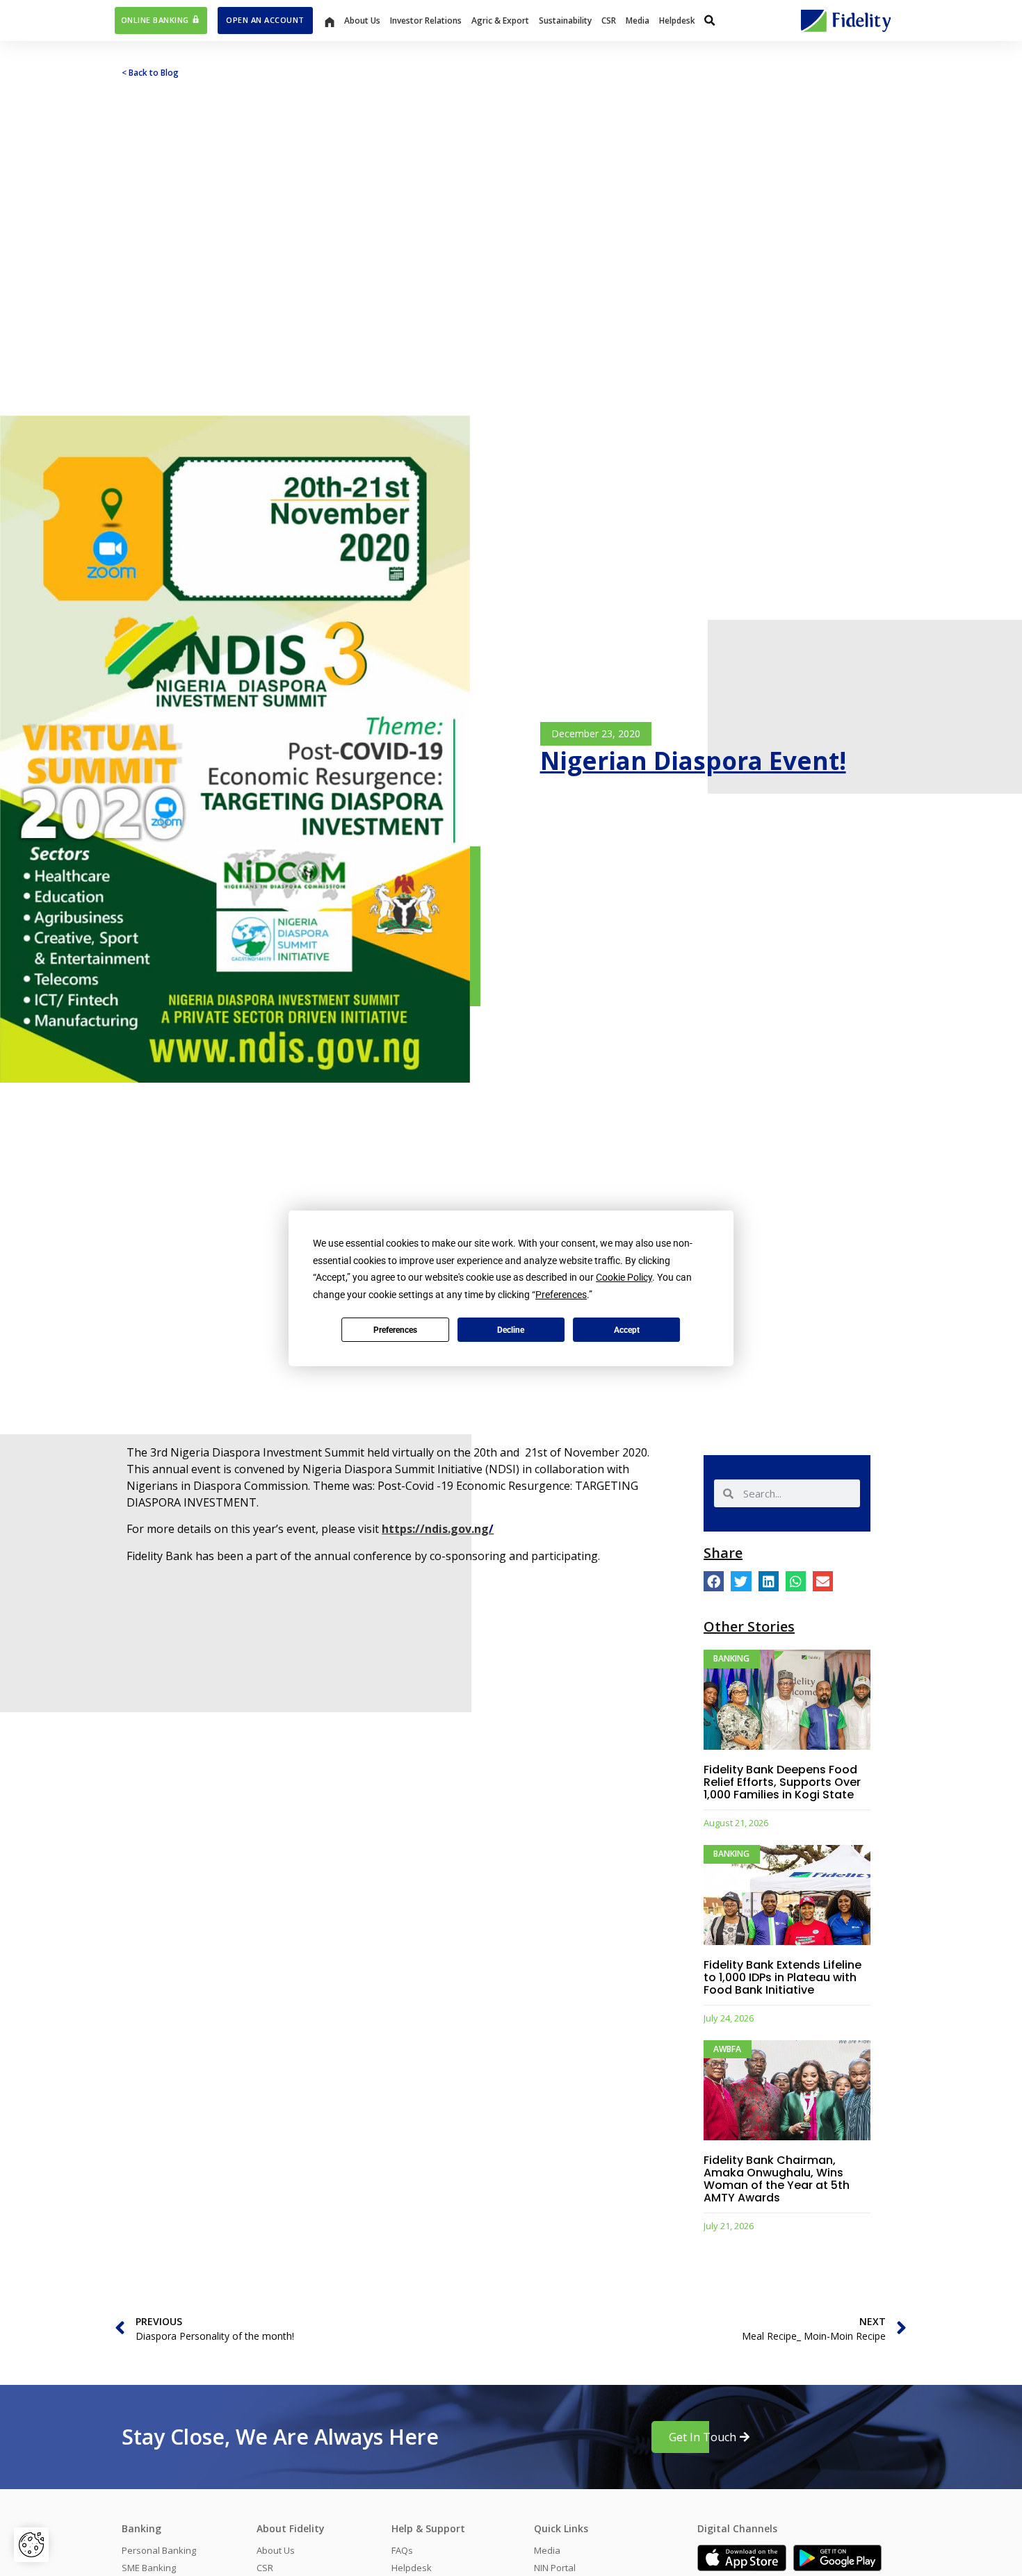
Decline (511, 1329)
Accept (627, 1329)
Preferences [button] (561, 1294)
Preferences (395, 1329)
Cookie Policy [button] (624, 1277)
